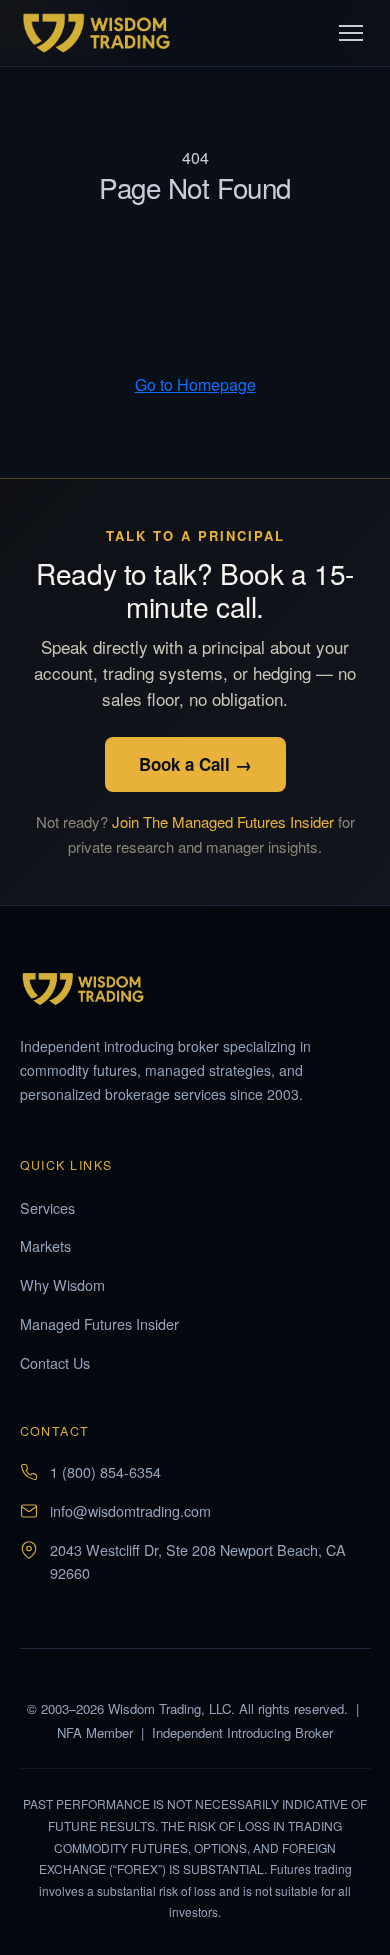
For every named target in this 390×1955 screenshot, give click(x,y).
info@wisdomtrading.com (130, 1510)
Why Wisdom (62, 1284)
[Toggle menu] (351, 33)
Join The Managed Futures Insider (223, 821)
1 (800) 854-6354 (105, 1471)
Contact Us (55, 1362)
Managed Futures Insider (99, 1323)
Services (47, 1207)
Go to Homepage (195, 384)
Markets (45, 1245)
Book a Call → (195, 764)
